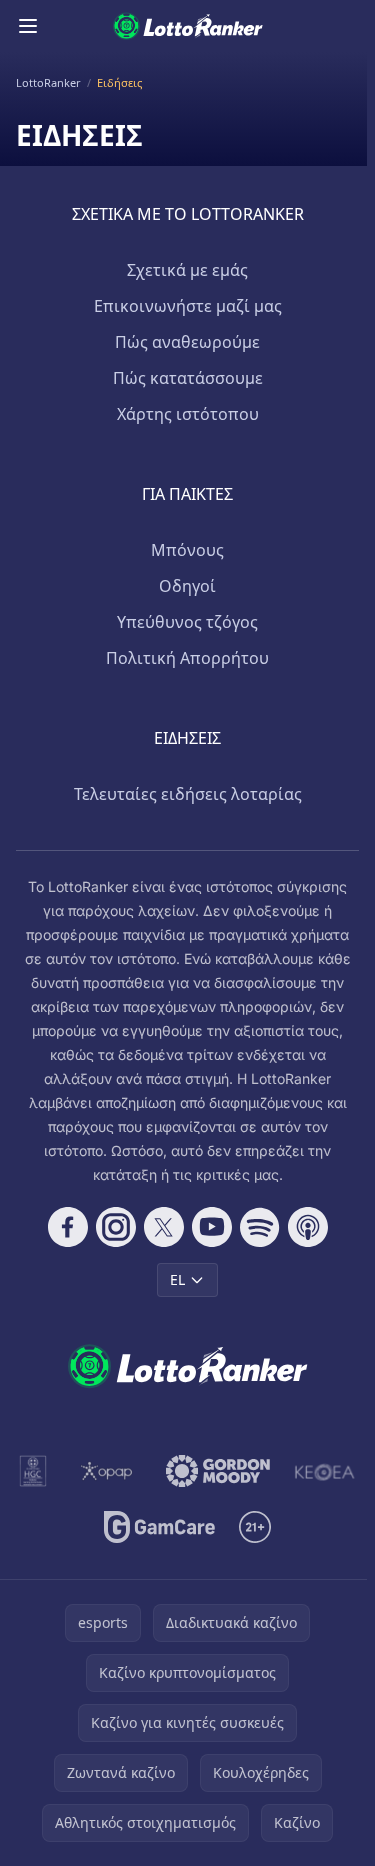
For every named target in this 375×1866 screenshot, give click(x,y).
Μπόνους (187, 550)
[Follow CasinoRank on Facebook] (68, 1227)
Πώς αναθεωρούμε (187, 342)
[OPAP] (106, 1471)
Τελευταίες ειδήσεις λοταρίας (188, 794)
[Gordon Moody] (218, 1471)
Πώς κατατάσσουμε (188, 378)
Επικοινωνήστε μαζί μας (188, 306)
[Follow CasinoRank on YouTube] (212, 1227)
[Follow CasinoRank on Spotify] (260, 1227)
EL (177, 1279)
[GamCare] (159, 1527)
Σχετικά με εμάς (187, 270)
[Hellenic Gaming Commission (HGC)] (33, 1471)
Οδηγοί (187, 586)
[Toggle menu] (28, 26)
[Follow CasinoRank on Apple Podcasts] (308, 1227)
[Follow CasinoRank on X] (164, 1227)
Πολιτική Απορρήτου (187, 658)
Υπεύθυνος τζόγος (187, 622)
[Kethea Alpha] (325, 1471)
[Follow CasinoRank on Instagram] (116, 1227)
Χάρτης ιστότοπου (188, 414)
